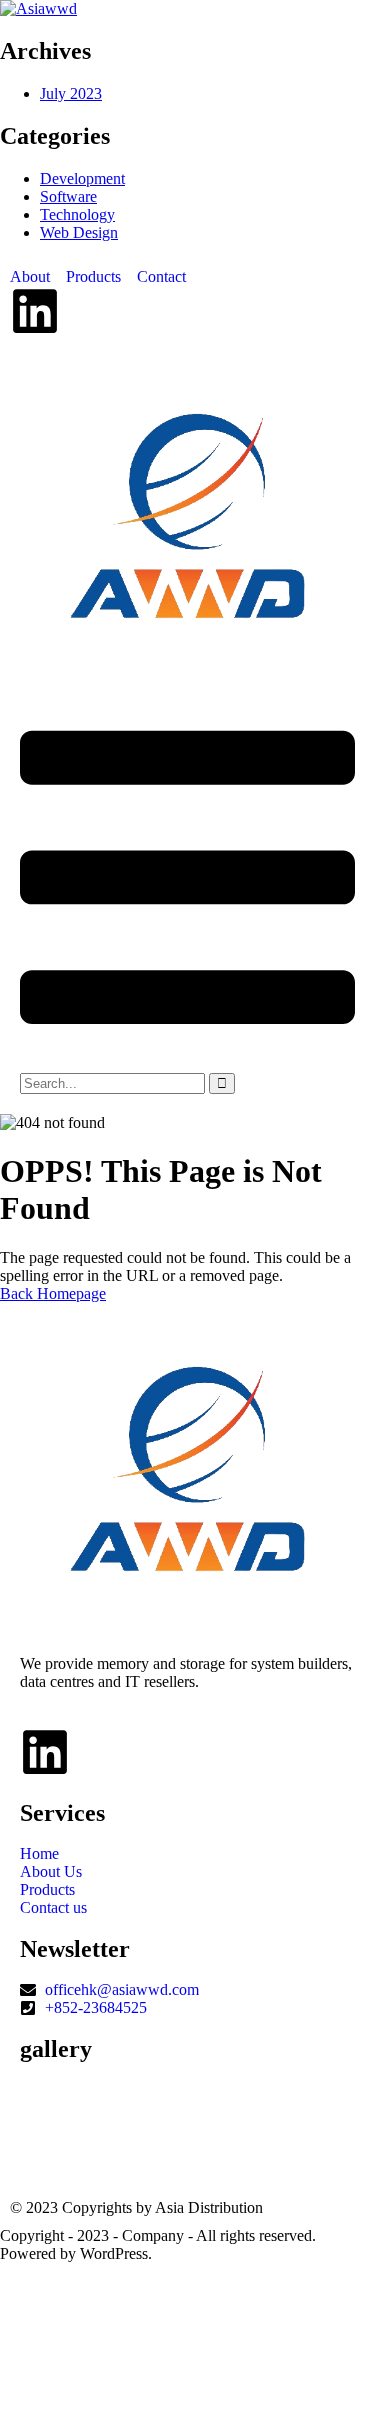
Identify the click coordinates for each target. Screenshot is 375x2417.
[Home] (187, 656)
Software (68, 196)
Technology (77, 214)
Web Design (79, 232)
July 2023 (71, 93)
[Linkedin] (35, 311)
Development (82, 178)
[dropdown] (187, 1063)
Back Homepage (53, 1293)
